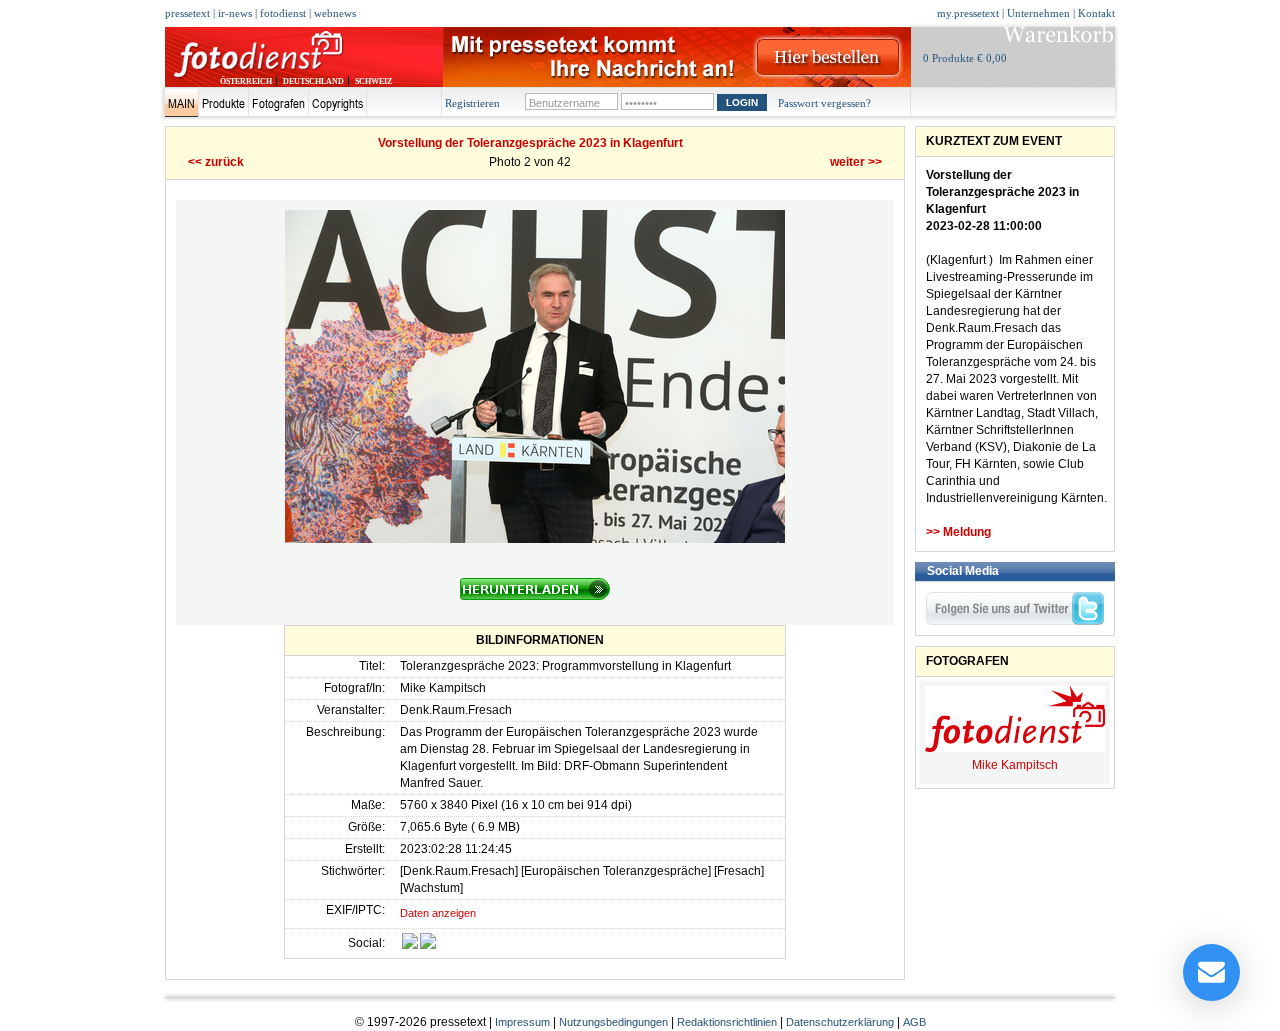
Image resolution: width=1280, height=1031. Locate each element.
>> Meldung (958, 532)
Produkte (223, 103)
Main (181, 103)
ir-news (235, 13)
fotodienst (283, 13)
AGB (914, 1022)
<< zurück (216, 162)
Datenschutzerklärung (840, 1022)
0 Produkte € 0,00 (965, 58)
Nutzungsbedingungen (613, 1022)
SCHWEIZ (373, 81)
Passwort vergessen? (824, 103)
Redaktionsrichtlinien (727, 1022)
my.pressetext (968, 13)
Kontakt (1096, 13)
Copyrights (337, 103)
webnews (335, 13)
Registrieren (472, 103)
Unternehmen (1038, 13)
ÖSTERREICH (246, 81)
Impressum (522, 1022)
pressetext (187, 13)
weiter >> (856, 162)
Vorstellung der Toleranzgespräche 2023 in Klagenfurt (530, 143)
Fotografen (278, 103)
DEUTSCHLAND (313, 81)
